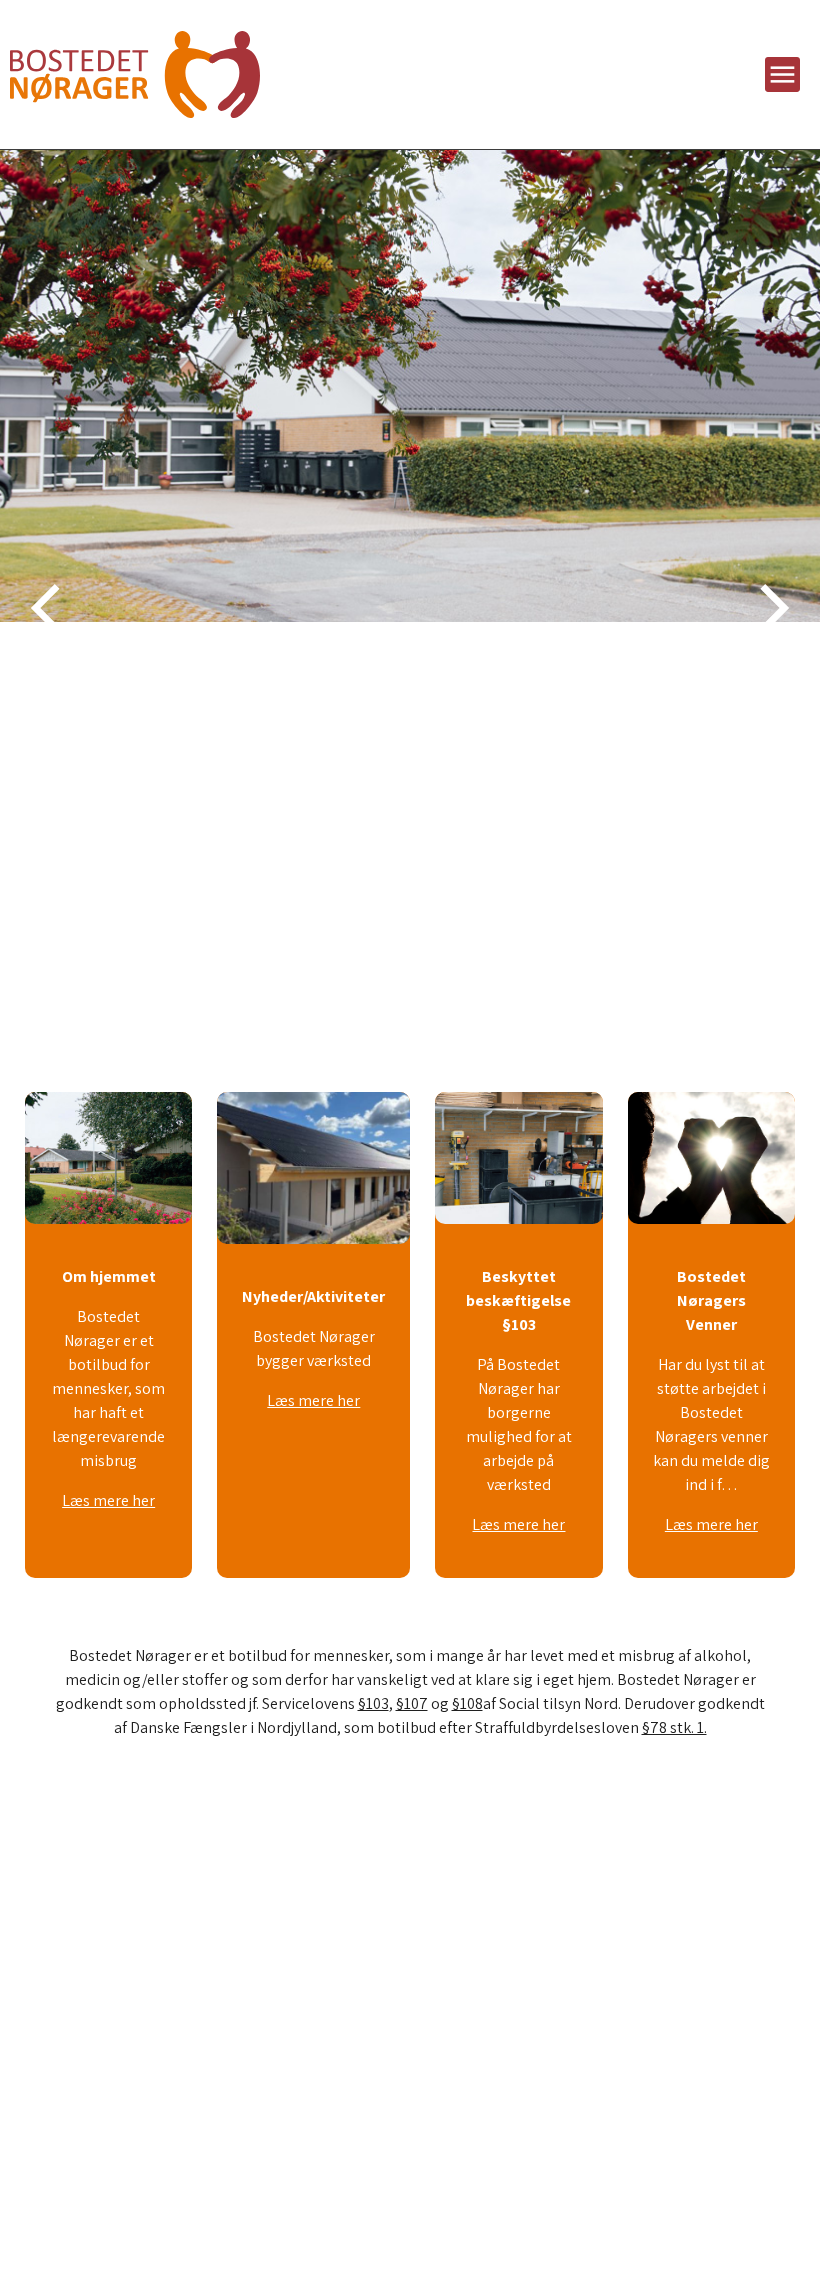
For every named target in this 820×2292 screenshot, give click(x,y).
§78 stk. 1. (674, 1727)
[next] (770, 608)
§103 (373, 1703)
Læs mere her (108, 1500)
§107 (412, 1703)
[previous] (50, 608)
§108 (467, 1703)
